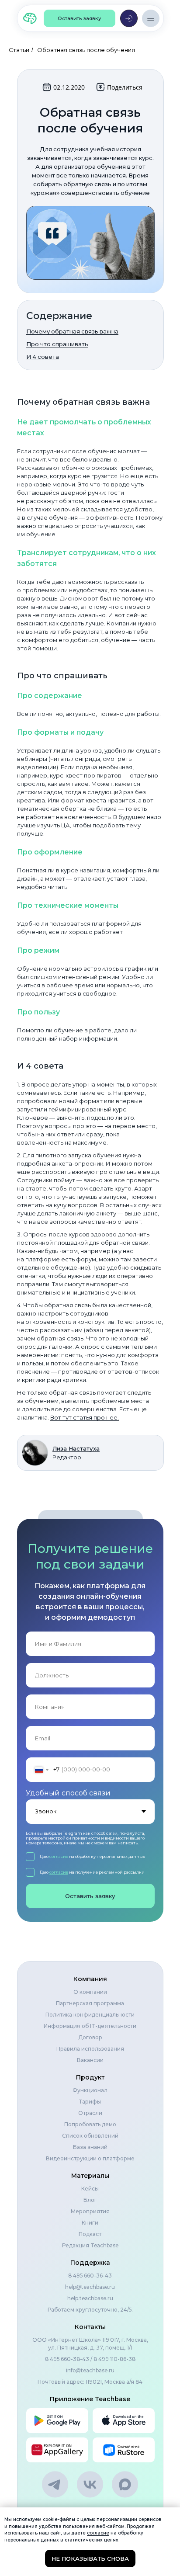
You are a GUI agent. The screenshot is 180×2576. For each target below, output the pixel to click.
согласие (59, 1856)
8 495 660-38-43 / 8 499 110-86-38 (90, 2359)
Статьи (19, 50)
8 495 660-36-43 (90, 2276)
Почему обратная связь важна (72, 331)
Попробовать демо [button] (90, 2124)
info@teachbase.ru (90, 2370)
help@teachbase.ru (90, 2287)
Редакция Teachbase (90, 2245)
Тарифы (90, 2102)
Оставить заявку (90, 1896)
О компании (90, 1992)
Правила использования (90, 2049)
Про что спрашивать (57, 344)
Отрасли (90, 2113)
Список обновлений (90, 2136)
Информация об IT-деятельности (90, 2026)
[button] (80, 18)
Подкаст (90, 2234)
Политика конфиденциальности (90, 2015)
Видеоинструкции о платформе (90, 2158)
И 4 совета (43, 357)
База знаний (90, 2147)
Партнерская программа (90, 2003)
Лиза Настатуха (76, 1448)
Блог (90, 2200)
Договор (90, 2037)
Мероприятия (90, 2211)
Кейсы (90, 2189)
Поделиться (125, 87)
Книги (90, 2223)
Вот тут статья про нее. (85, 1417)
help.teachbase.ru (90, 2298)
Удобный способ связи (68, 1793)
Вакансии (90, 2060)
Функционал (90, 2090)
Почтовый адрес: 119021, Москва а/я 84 (90, 2382)
